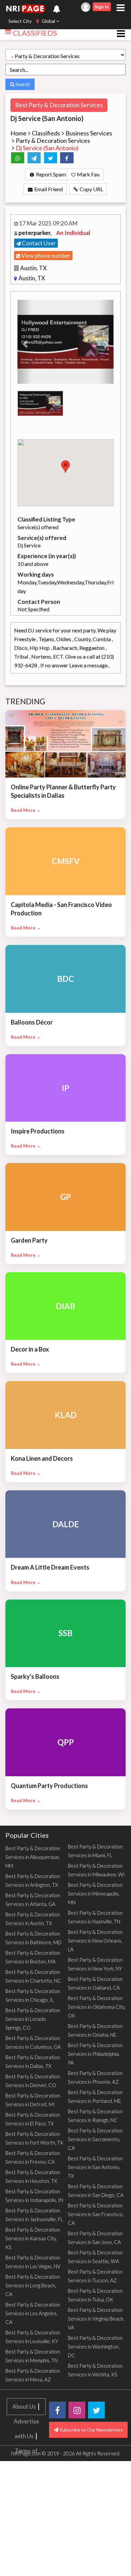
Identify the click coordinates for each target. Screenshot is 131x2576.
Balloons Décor (32, 1022)
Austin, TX (33, 268)
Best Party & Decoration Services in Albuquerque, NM (33, 1857)
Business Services (89, 133)
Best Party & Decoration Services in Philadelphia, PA (95, 2054)
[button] (25, 342)
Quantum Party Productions (49, 1786)
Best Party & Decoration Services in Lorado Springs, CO (33, 2019)
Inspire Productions (38, 1131)
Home (18, 133)
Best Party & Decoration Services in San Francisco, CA (96, 2214)
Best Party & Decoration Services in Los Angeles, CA (33, 2313)
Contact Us (26, 2510)
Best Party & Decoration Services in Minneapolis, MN (95, 1894)
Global (48, 21)
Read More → (26, 810)
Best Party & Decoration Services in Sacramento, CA (95, 2139)
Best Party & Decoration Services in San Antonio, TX (95, 2167)
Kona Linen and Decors (42, 1458)
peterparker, (36, 233)
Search (22, 84)
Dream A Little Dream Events (50, 1567)
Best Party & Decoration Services (59, 105)
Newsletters (26, 2569)
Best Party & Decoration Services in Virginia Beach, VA (96, 2319)
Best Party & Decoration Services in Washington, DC (95, 2346)
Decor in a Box (30, 1349)
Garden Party (29, 1240)
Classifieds (46, 133)
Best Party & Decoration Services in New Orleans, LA (95, 1941)
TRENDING (26, 701)
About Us (24, 2406)
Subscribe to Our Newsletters (91, 2430)
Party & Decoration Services (53, 140)
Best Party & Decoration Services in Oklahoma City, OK (97, 2007)
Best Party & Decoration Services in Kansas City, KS (33, 2238)
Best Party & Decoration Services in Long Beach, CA (33, 2285)
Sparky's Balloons (35, 1676)
